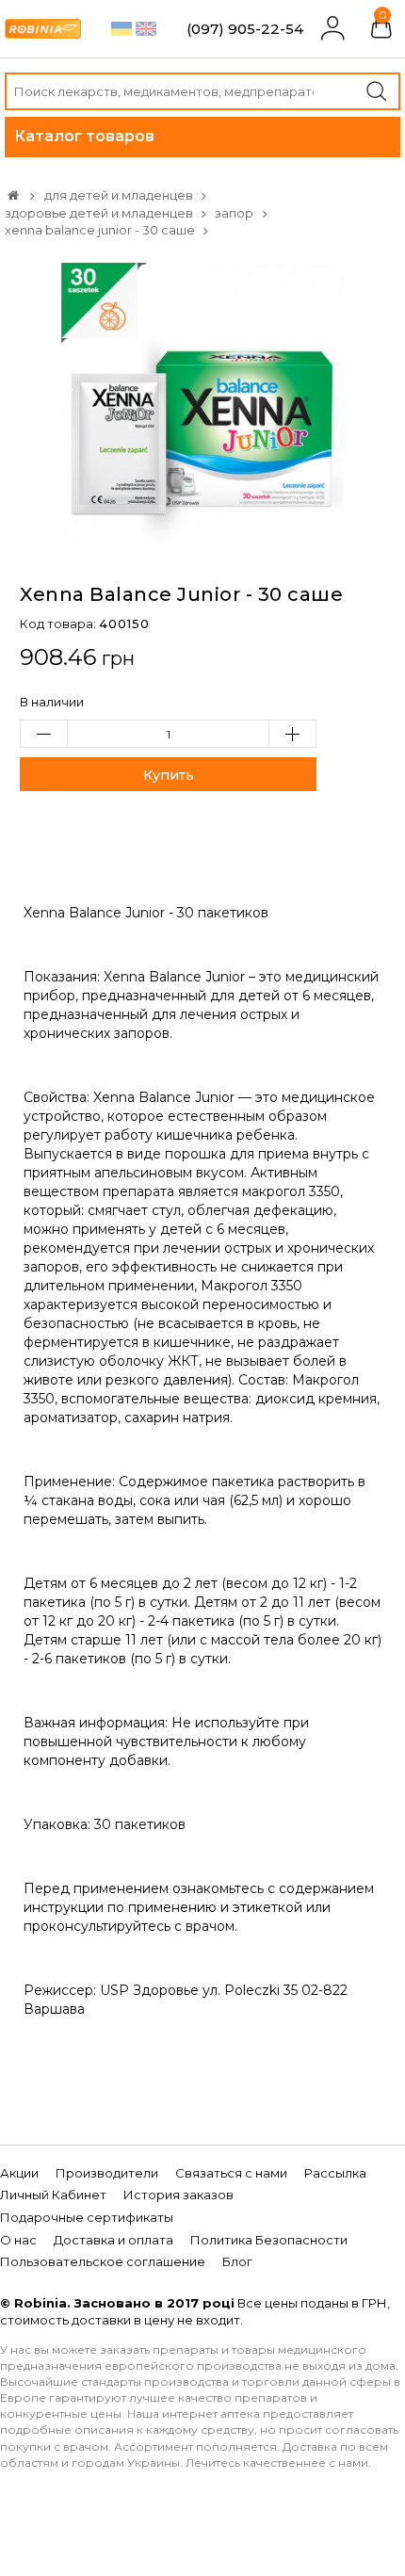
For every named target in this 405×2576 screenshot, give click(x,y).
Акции (19, 2173)
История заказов (178, 2195)
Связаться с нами (231, 2173)
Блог (237, 2261)
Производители (107, 2173)
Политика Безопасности (269, 2240)
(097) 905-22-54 (245, 29)
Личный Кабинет (53, 2195)
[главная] (13, 195)
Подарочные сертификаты (87, 2217)
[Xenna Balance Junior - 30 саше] (202, 402)
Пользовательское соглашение (103, 2261)
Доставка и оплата (113, 2240)
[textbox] (202, 91)
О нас (18, 2240)
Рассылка (335, 2173)
